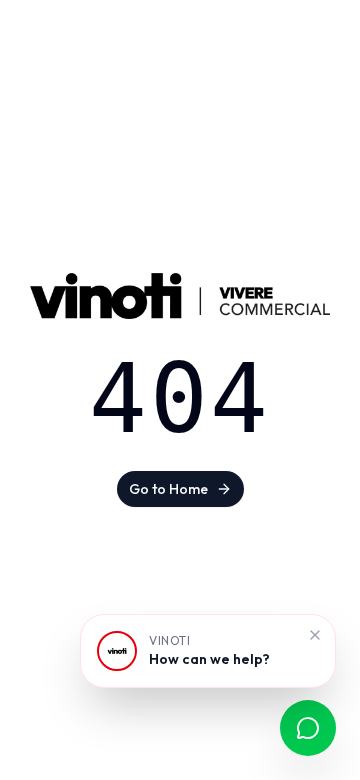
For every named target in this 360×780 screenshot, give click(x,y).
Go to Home (168, 489)
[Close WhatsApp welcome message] (315, 635)
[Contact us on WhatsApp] (308, 728)
